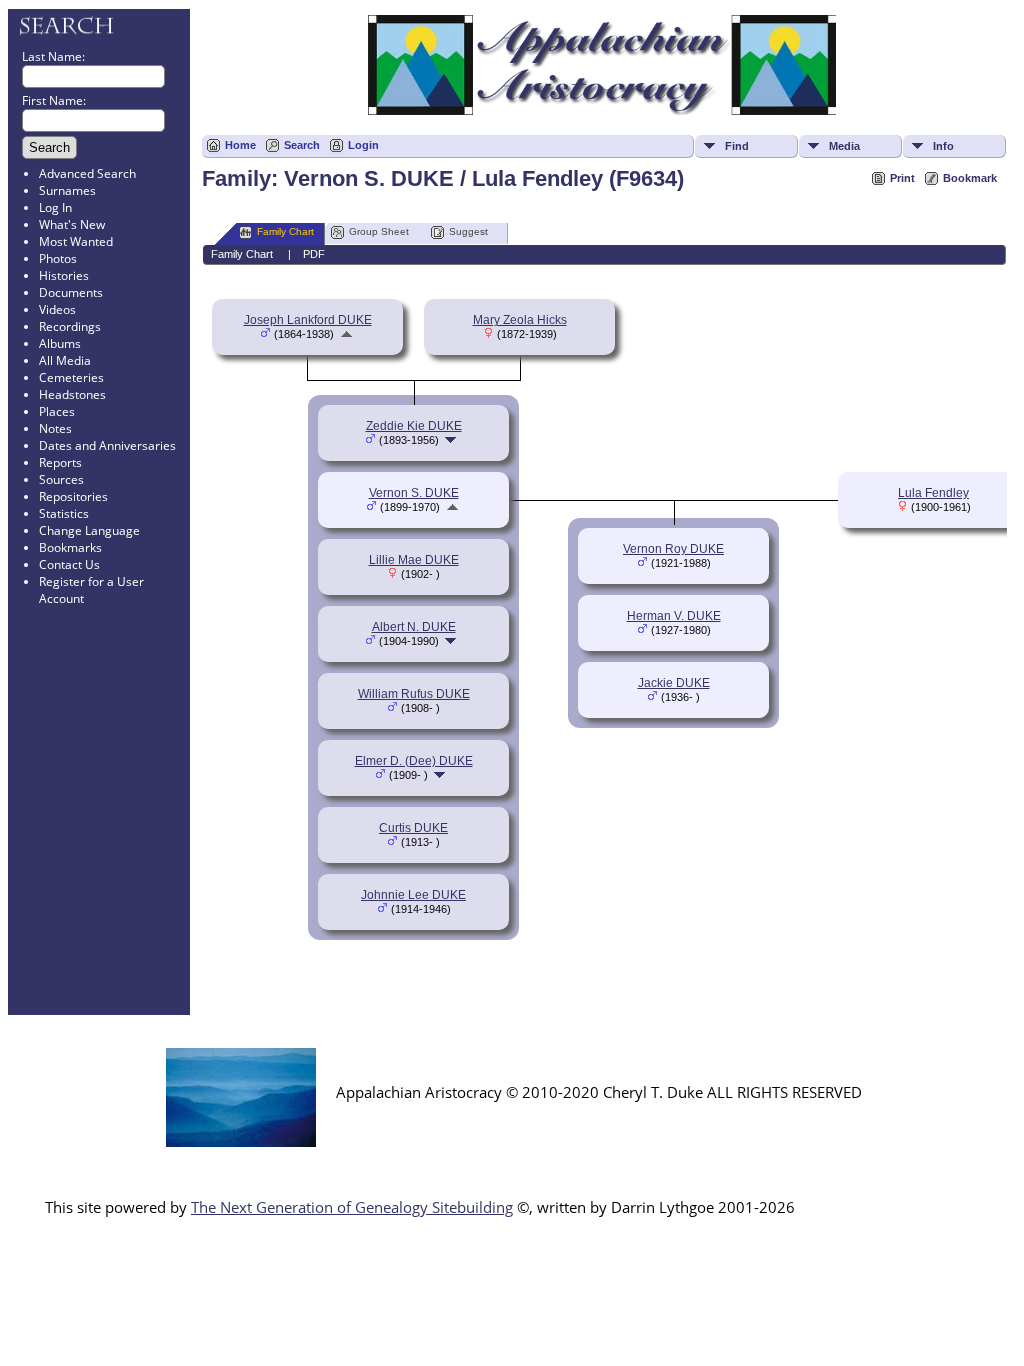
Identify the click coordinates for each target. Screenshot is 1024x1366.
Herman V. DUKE (674, 616)
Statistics (64, 513)
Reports (60, 462)
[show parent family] (346, 334)
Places (57, 411)
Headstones (72, 394)
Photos (58, 258)
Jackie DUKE (674, 683)
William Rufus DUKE (414, 694)
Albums (60, 343)
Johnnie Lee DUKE (413, 895)
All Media (65, 360)
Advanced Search (87, 173)
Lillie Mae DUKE (414, 560)
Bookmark (970, 178)
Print (902, 178)
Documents (71, 292)
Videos (57, 309)
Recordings (70, 326)
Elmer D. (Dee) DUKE (414, 761)
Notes (55, 428)
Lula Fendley (933, 493)
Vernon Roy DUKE (673, 549)
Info (943, 146)
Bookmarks (70, 547)
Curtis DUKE (413, 828)
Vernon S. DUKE (414, 493)
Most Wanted (76, 241)
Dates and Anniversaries (107, 445)
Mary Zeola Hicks (520, 320)
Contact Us (69, 564)
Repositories (73, 496)
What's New (72, 224)
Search (302, 145)
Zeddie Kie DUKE (414, 426)
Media (844, 146)
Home (240, 145)
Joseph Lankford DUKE (308, 320)
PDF (314, 254)
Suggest (468, 231)
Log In (55, 207)
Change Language (89, 530)
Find (737, 146)
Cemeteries (71, 377)
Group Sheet (379, 231)
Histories (64, 275)
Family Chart (285, 231)
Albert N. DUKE (414, 627)
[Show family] (452, 440)
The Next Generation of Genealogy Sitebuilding (352, 1207)
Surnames (67, 190)
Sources (61, 479)
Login (363, 145)
